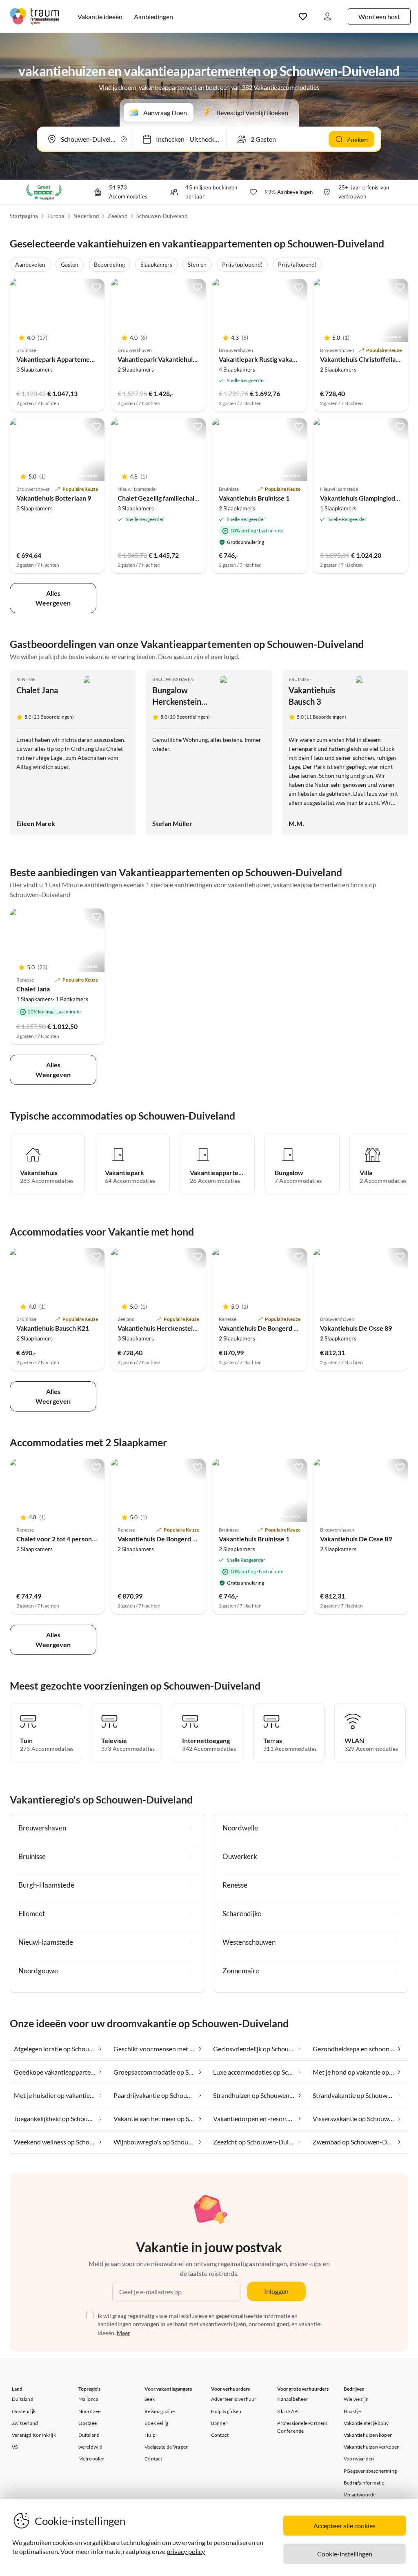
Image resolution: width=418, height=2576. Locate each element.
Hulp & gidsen (226, 2411)
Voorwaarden (359, 2459)
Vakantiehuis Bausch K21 (53, 1328)
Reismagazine (160, 2411)
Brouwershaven (173, 679)
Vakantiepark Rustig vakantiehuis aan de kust (284, 359)
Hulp (150, 2435)
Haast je (352, 2411)
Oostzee (88, 2423)
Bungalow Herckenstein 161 (177, 701)
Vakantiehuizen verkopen (372, 2447)
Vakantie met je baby (366, 2423)
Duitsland (23, 2399)
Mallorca (88, 2399)
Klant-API (288, 2411)
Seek (150, 2399)
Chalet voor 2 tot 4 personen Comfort (71, 1539)
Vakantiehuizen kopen (368, 2435)
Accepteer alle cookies (345, 2526)
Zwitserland (25, 2423)
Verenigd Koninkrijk (34, 2435)
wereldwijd (91, 2447)
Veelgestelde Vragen (167, 2447)
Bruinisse (300, 679)
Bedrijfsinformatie (364, 2483)
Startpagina (24, 216)
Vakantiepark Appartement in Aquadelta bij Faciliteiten (96, 359)
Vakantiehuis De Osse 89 (356, 1328)
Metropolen (92, 2459)
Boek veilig (156, 2423)
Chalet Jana (37, 690)
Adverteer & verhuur (234, 2399)
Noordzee (90, 2411)
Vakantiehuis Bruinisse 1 (254, 498)
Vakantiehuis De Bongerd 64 (260, 1328)
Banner (219, 2423)
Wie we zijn (356, 2399)
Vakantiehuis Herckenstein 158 (163, 1328)
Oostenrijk (24, 2411)
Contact (153, 2459)
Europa (56, 216)
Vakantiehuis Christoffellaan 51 (366, 359)
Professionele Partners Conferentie (302, 2427)
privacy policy (186, 2551)
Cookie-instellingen (345, 2554)
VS (15, 2447)
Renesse (26, 679)
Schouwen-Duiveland (162, 216)
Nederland (86, 216)
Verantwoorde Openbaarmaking (363, 2498)
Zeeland (117, 216)
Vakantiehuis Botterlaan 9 (54, 498)
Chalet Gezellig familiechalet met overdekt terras (189, 498)
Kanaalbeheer (292, 2399)
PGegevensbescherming (370, 2471)
